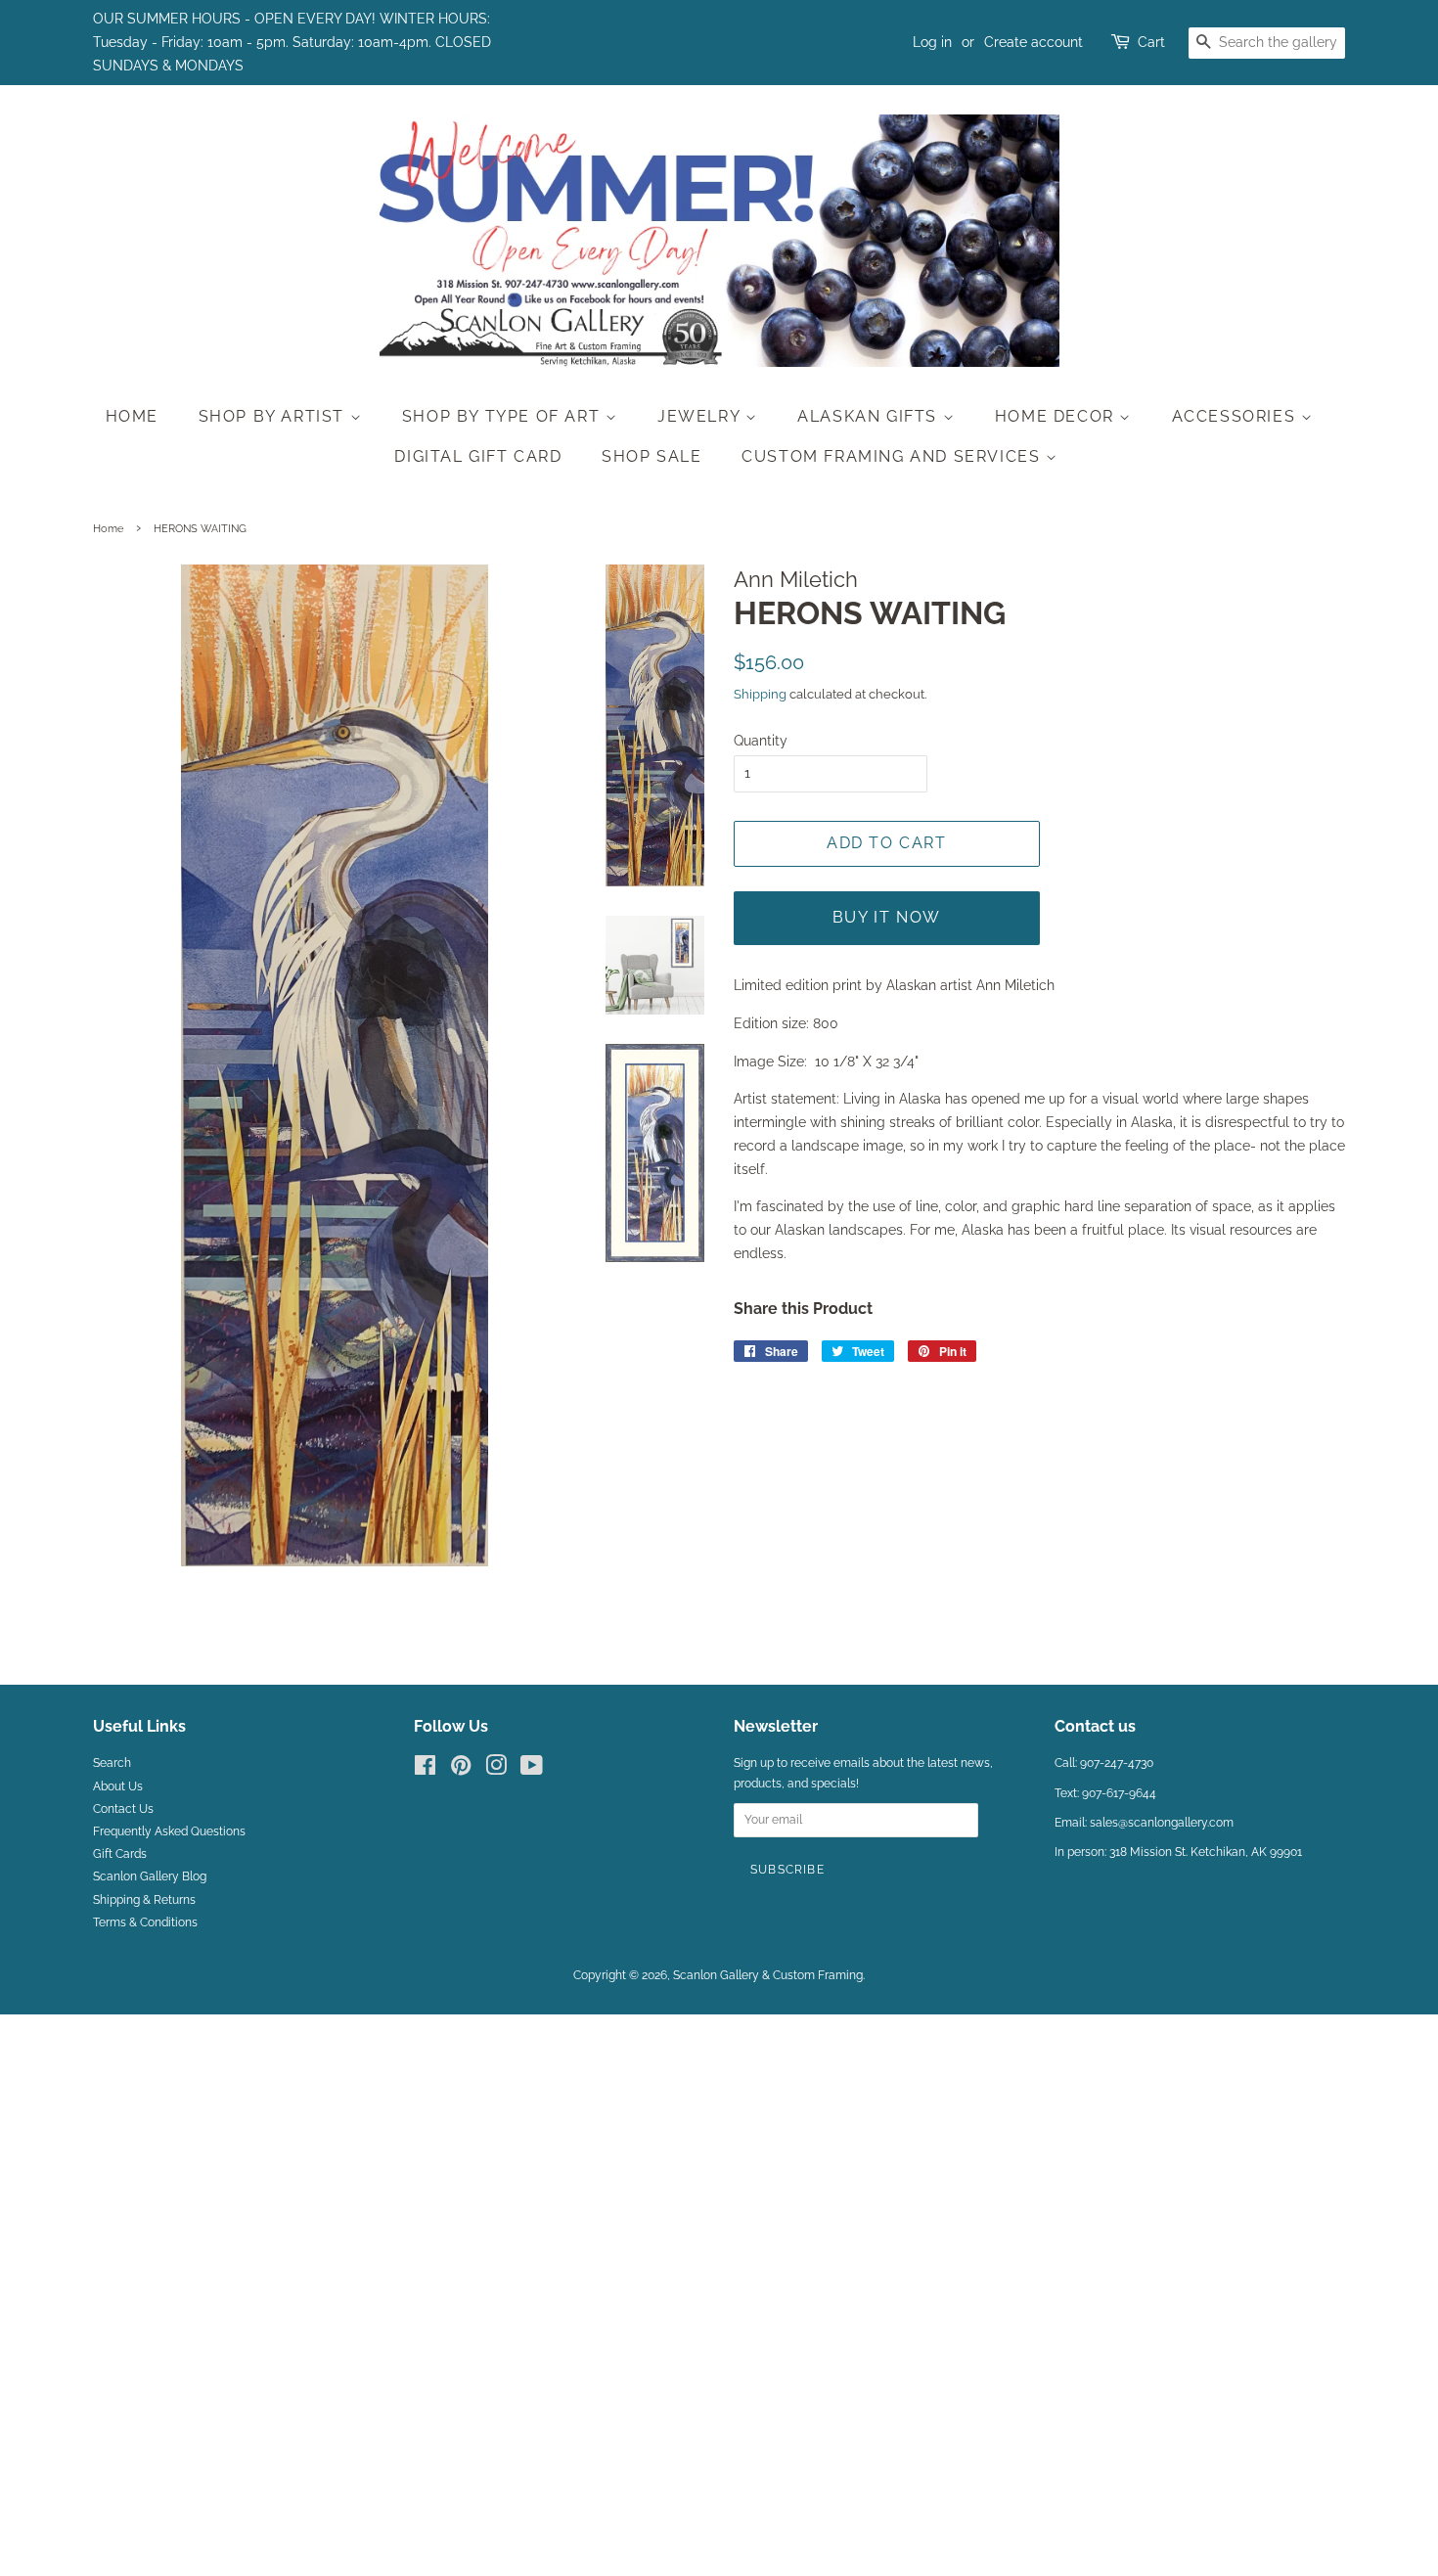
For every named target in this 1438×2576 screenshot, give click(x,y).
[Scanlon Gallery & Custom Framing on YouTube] (532, 1770)
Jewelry (701, 416)
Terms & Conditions (145, 1922)
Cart (1151, 42)
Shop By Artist (274, 416)
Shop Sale (652, 456)
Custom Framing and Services (894, 456)
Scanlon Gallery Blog (150, 1876)
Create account (1034, 42)
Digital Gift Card (478, 456)
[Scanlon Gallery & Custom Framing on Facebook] (425, 1770)
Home (132, 416)
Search (112, 1763)
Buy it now (887, 917)
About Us (118, 1786)
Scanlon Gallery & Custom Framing (768, 1975)
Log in (932, 42)
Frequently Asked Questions (169, 1831)
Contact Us (123, 1809)
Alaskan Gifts (870, 416)
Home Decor (1057, 416)
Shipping (760, 694)
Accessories (1236, 416)
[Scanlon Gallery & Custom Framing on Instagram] (496, 1770)
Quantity (761, 741)
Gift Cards (120, 1854)
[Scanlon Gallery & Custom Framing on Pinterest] (461, 1770)
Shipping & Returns (144, 1900)
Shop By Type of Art (504, 416)
